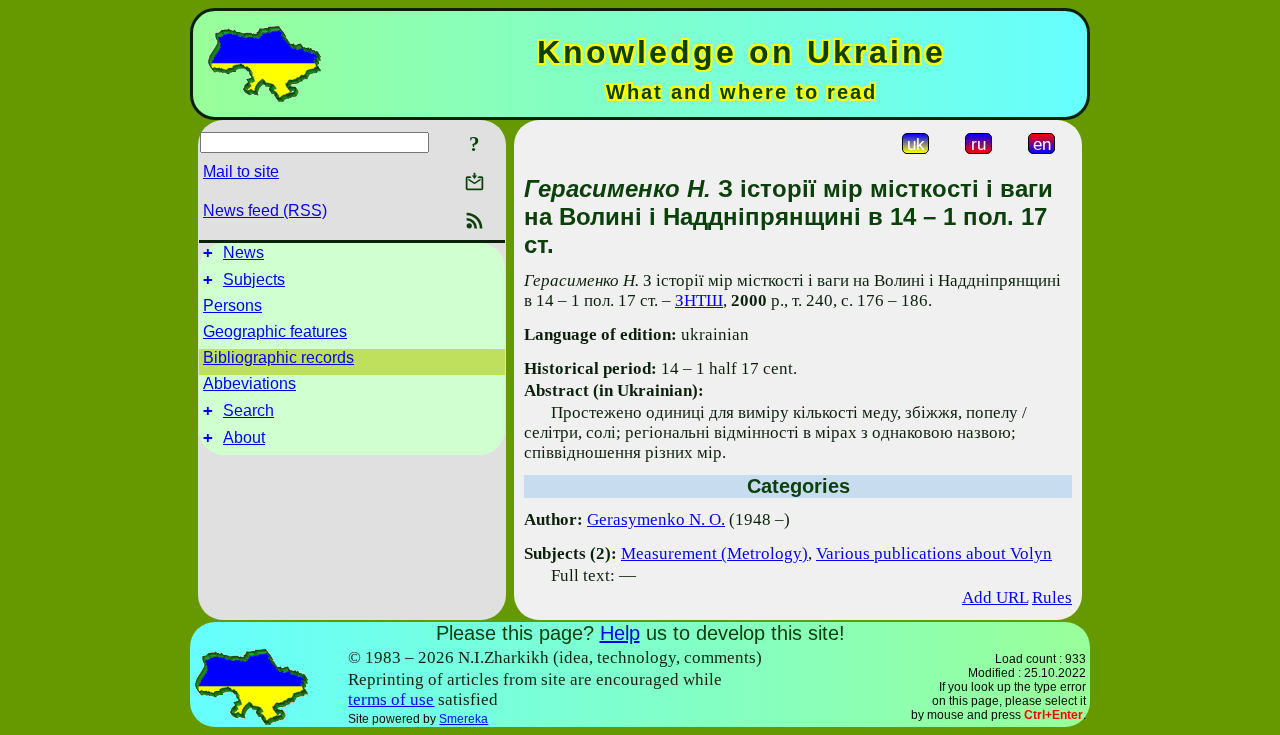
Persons (232, 305)
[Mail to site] (474, 181)
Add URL (995, 597)
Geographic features (275, 331)
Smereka (463, 719)
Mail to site (241, 171)
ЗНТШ (699, 300)
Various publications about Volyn (934, 553)
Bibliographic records (278, 357)
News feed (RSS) (265, 210)
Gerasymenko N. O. (656, 519)
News (243, 252)
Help (620, 633)
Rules (1052, 597)
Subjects (254, 279)
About (244, 437)
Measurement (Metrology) (714, 553)
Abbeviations (249, 383)
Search (248, 410)
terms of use (391, 699)
